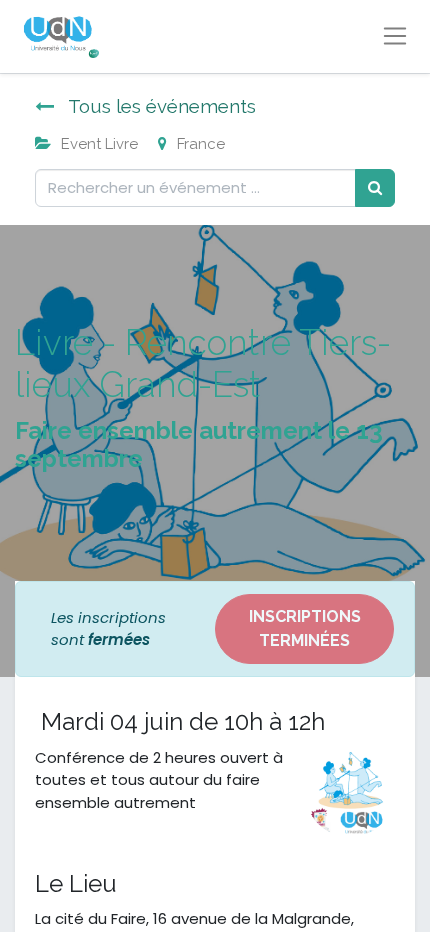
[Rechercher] (375, 188)
